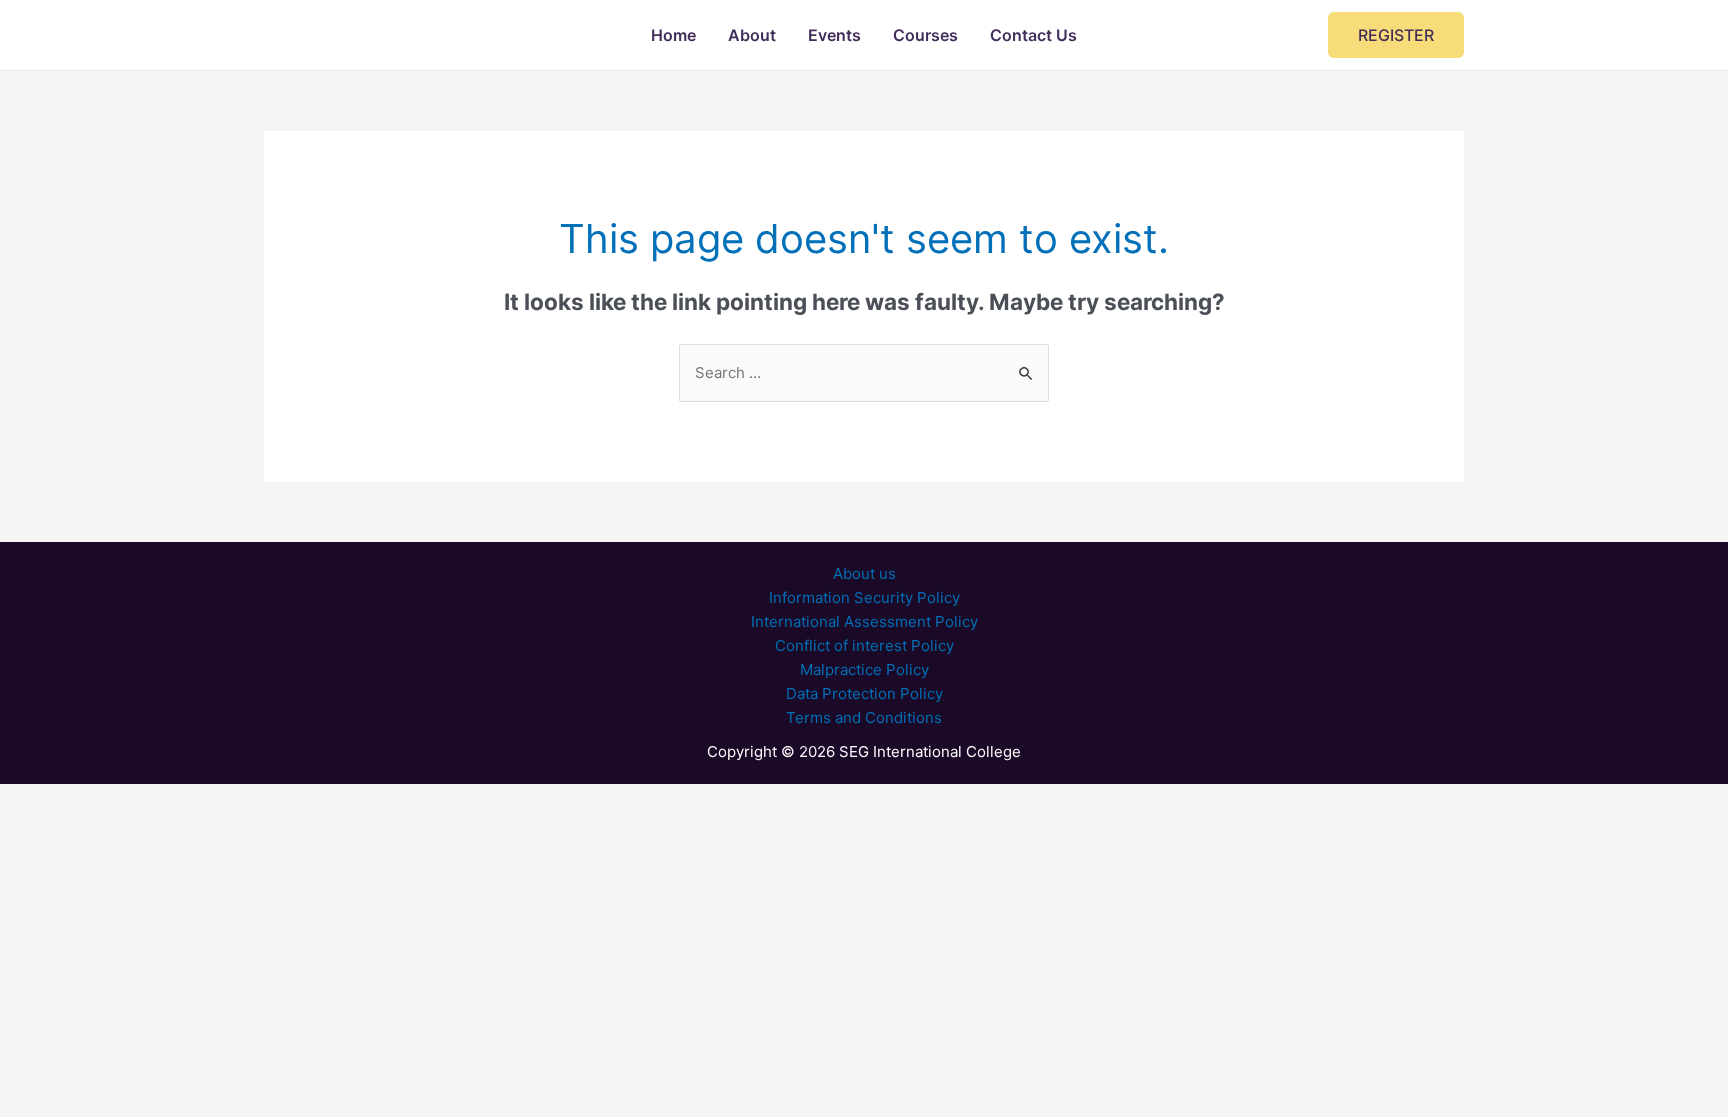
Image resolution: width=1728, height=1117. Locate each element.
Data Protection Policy (864, 693)
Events (834, 35)
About (752, 35)
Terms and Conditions (864, 717)
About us (864, 573)
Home (673, 35)
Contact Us (1033, 35)
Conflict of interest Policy (864, 645)
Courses (925, 35)
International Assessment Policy (864, 621)
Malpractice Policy (864, 669)
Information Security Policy (864, 597)
